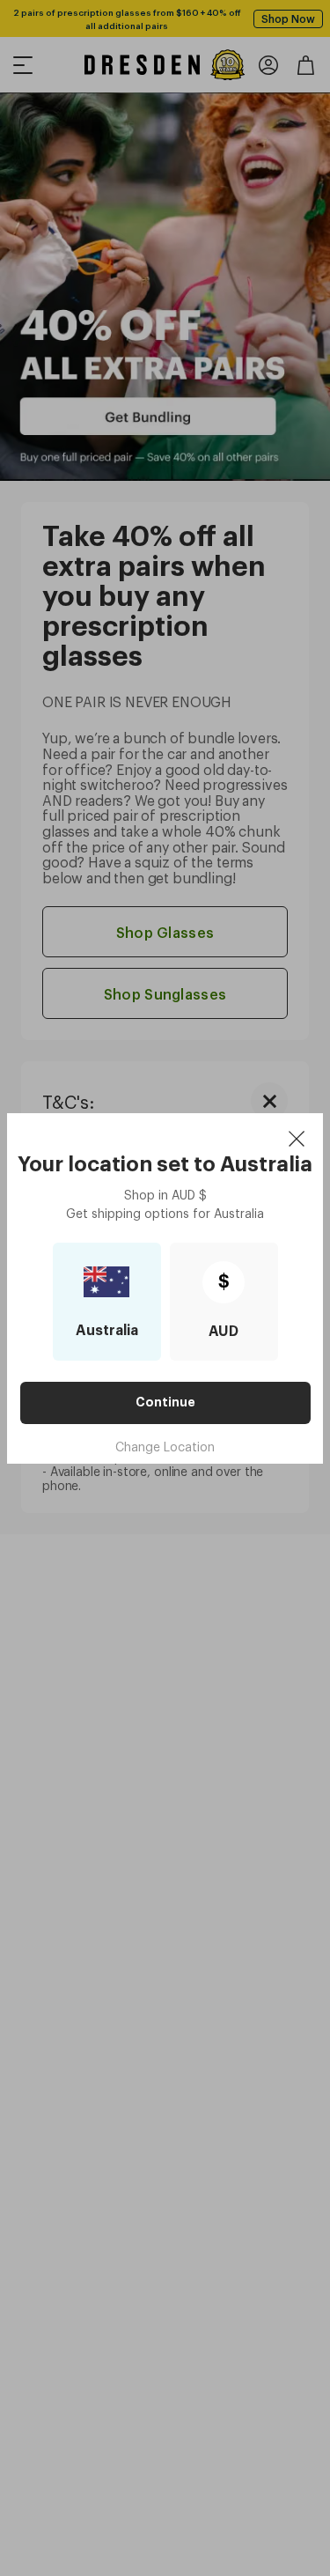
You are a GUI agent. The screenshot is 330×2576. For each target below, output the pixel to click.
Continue (165, 1402)
